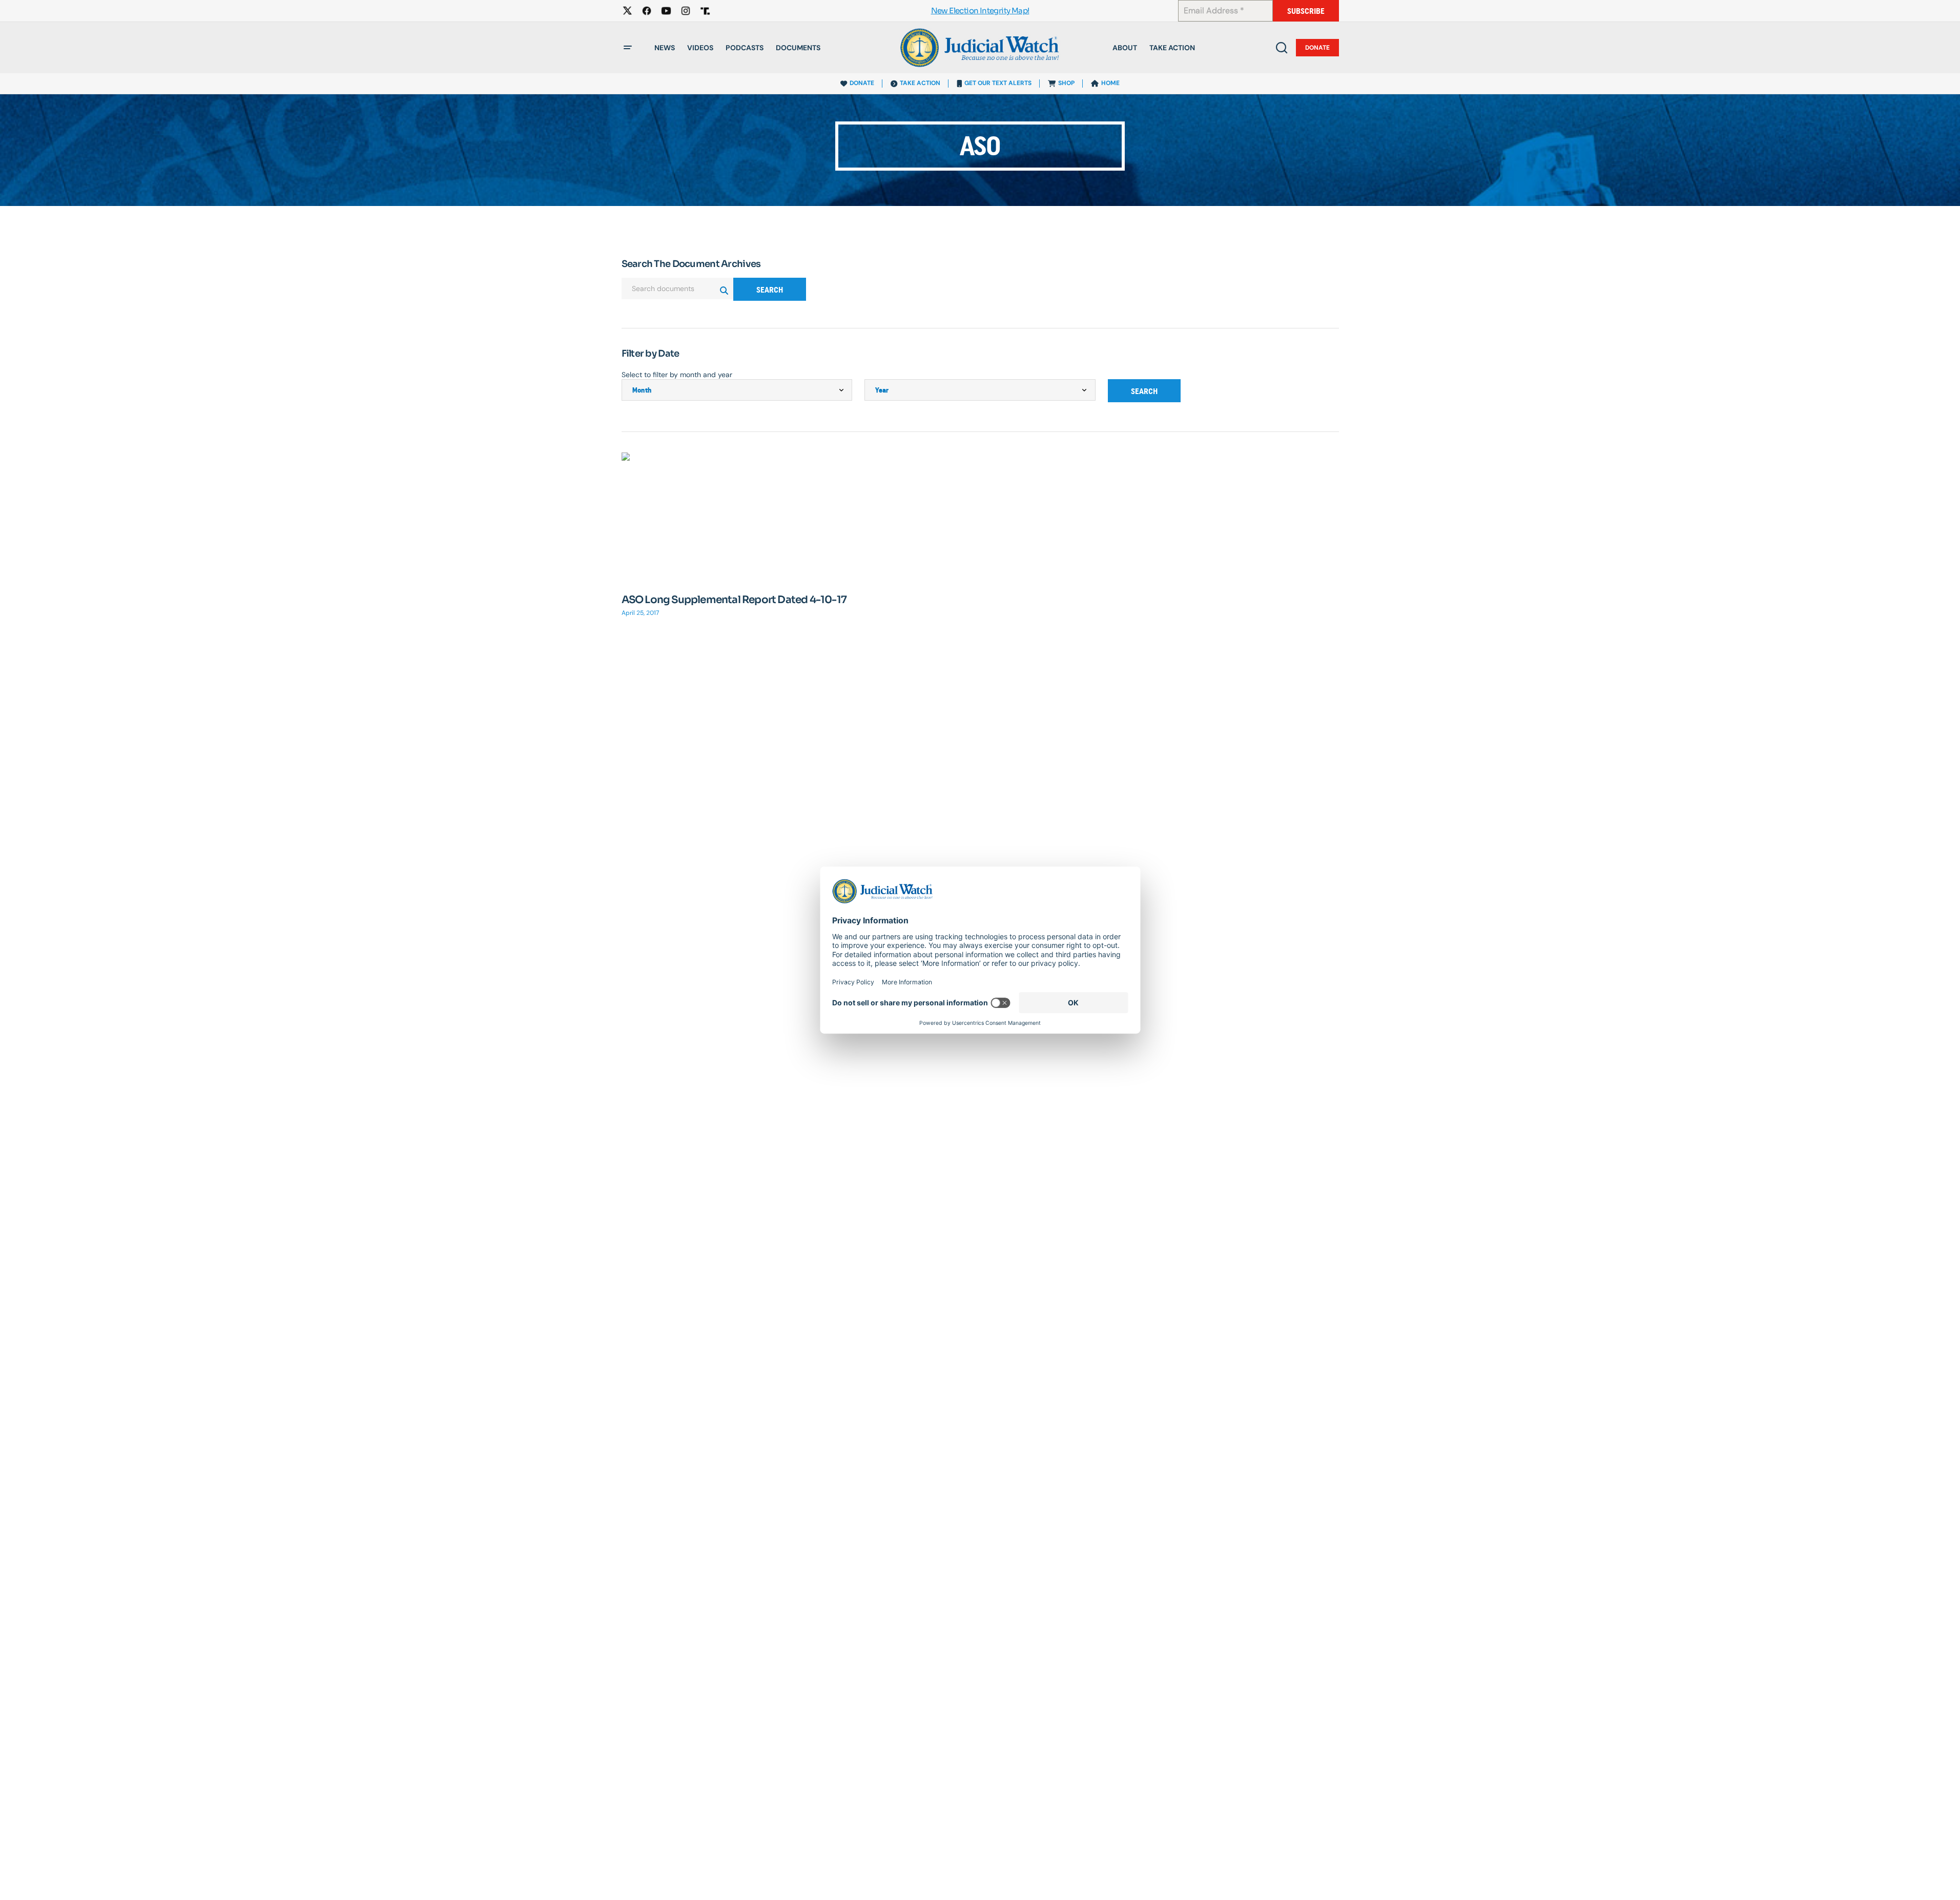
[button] (628, 48)
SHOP (1066, 83)
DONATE (862, 83)
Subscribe (1306, 11)
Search (770, 290)
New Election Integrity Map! (980, 11)
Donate (1317, 48)
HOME (1110, 83)
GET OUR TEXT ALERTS (998, 83)
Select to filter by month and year (677, 375)
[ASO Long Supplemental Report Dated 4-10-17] (737, 517)
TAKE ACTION (920, 83)
